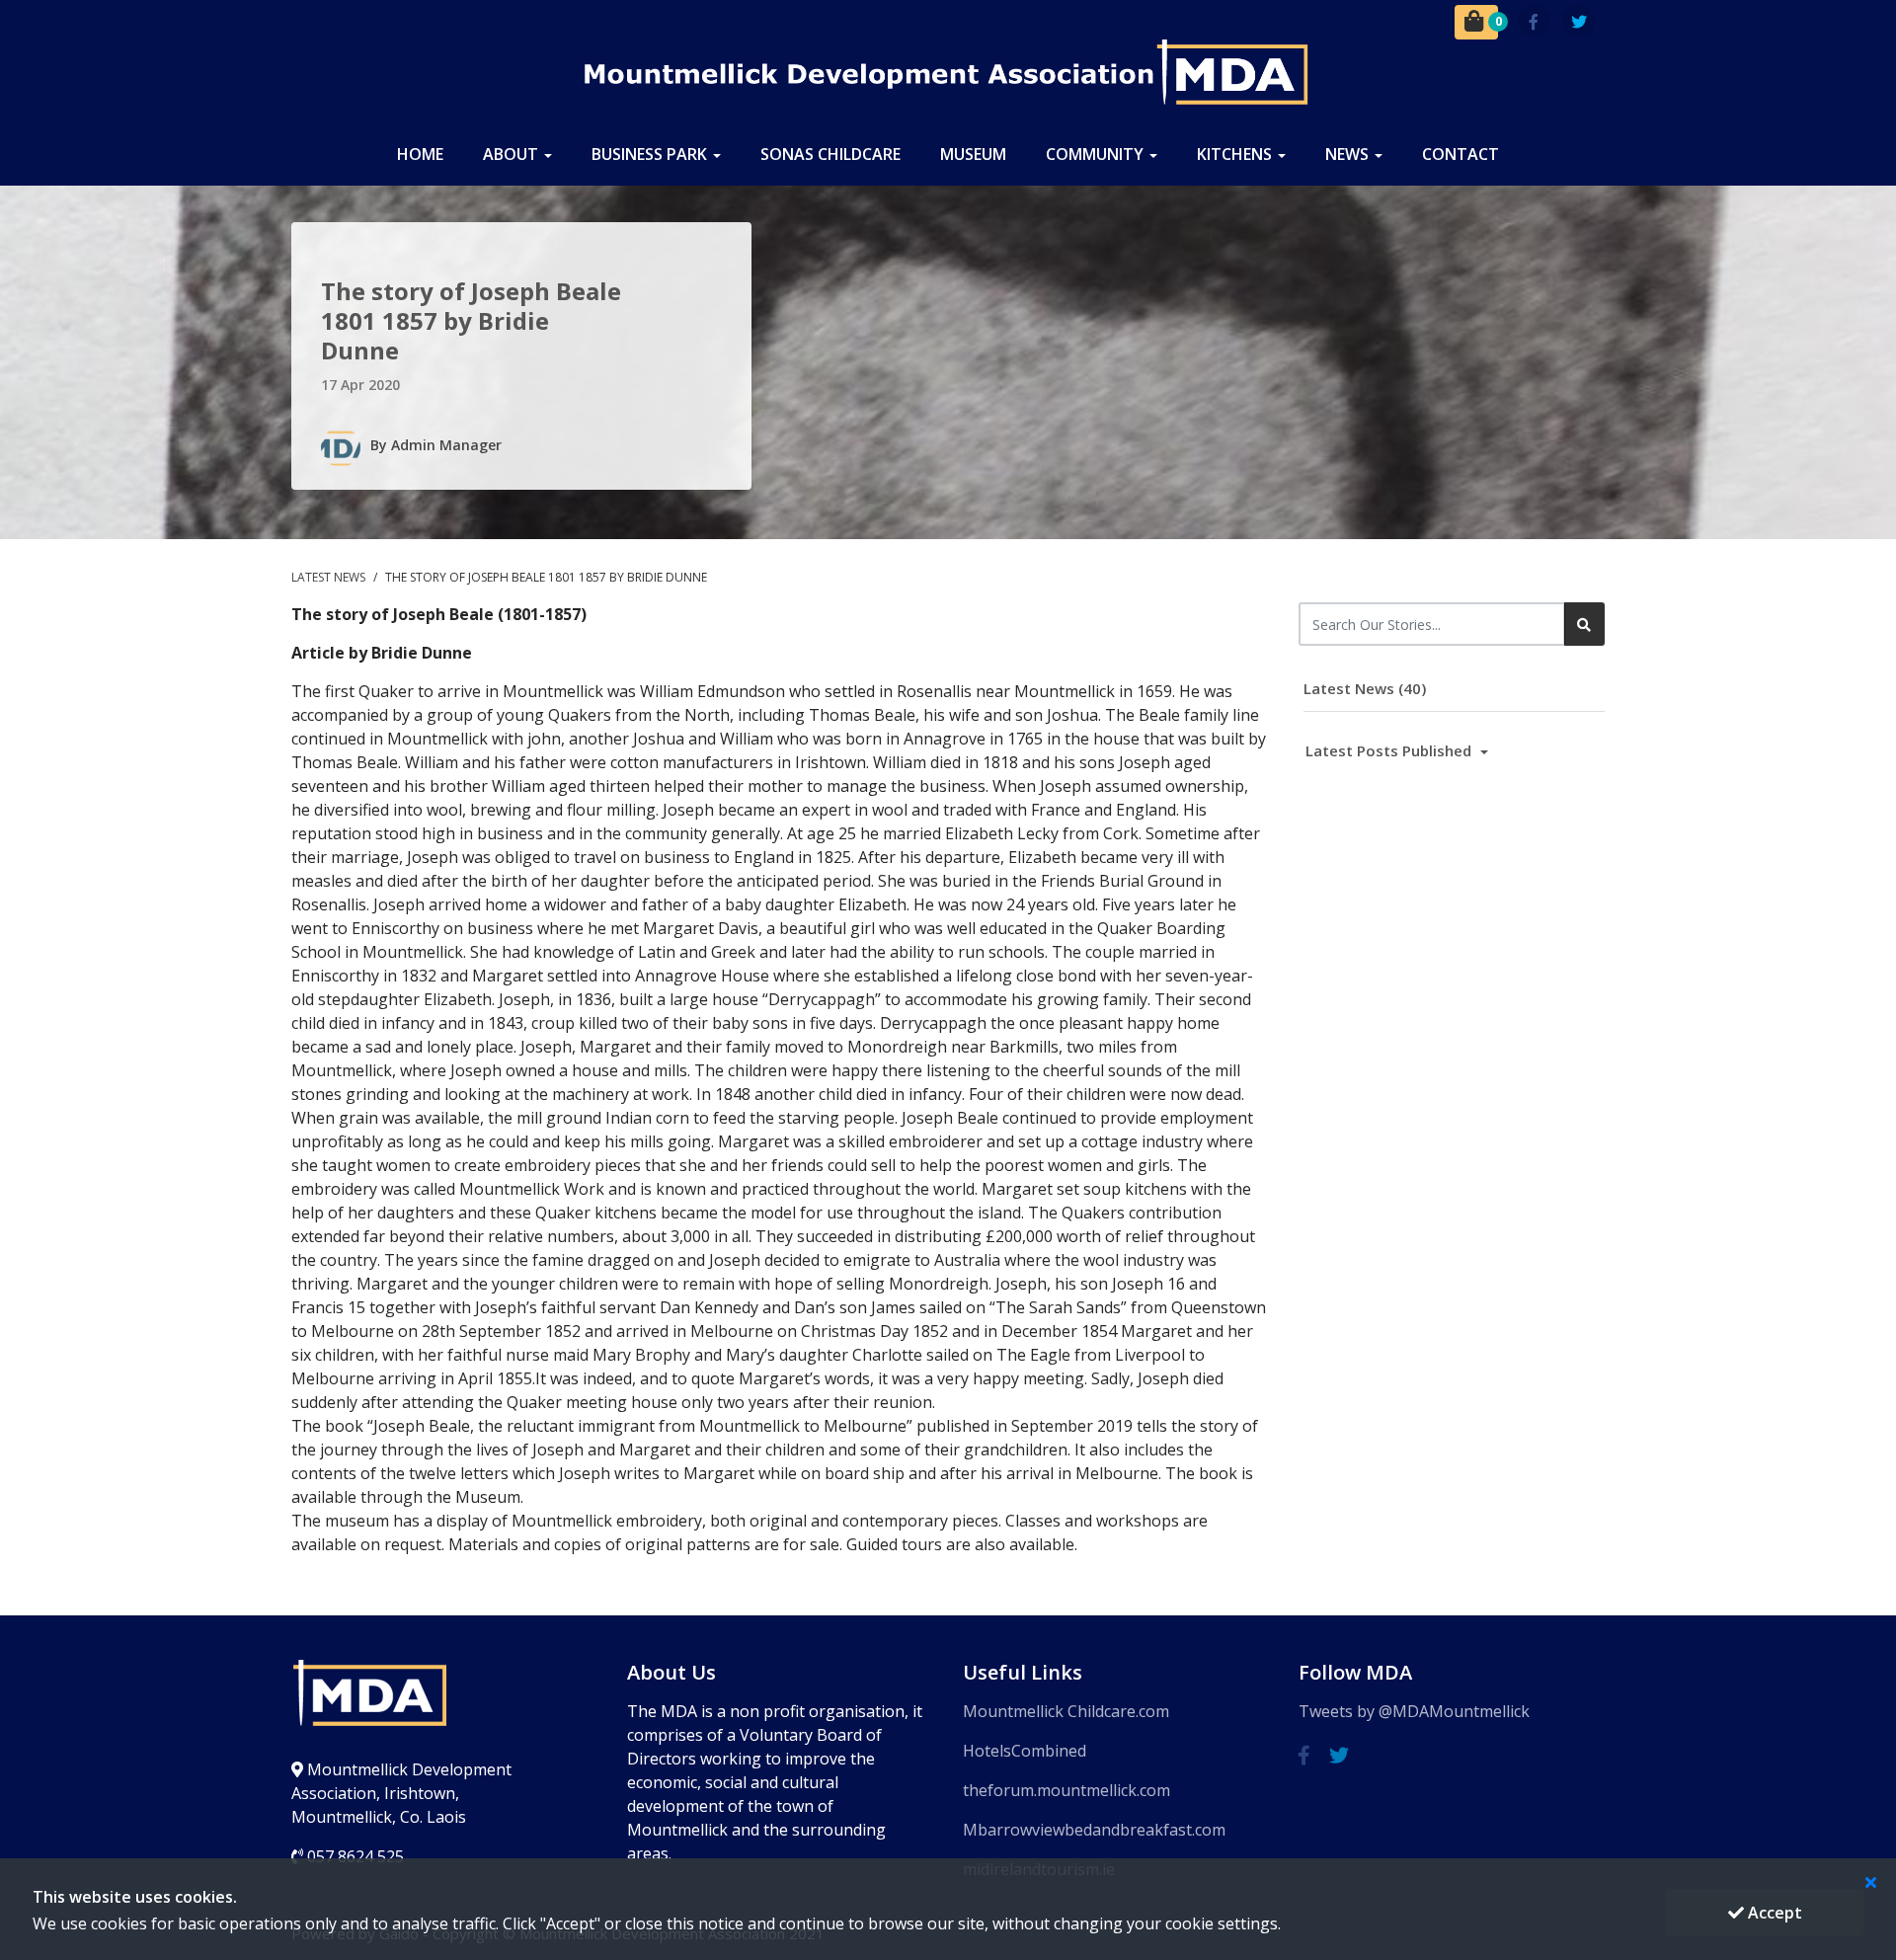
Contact (1461, 154)
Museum (973, 154)
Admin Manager (446, 445)
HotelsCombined (1025, 1751)
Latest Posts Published (1390, 750)
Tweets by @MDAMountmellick (1414, 1711)
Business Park (651, 154)
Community (1097, 154)
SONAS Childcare (830, 154)
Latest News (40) (1365, 688)
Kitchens (1236, 154)
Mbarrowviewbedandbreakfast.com (1094, 1830)
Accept (1773, 1913)
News (1349, 154)
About (513, 154)
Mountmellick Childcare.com (1066, 1711)
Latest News (330, 577)
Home (420, 154)
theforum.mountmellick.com (1066, 1790)
